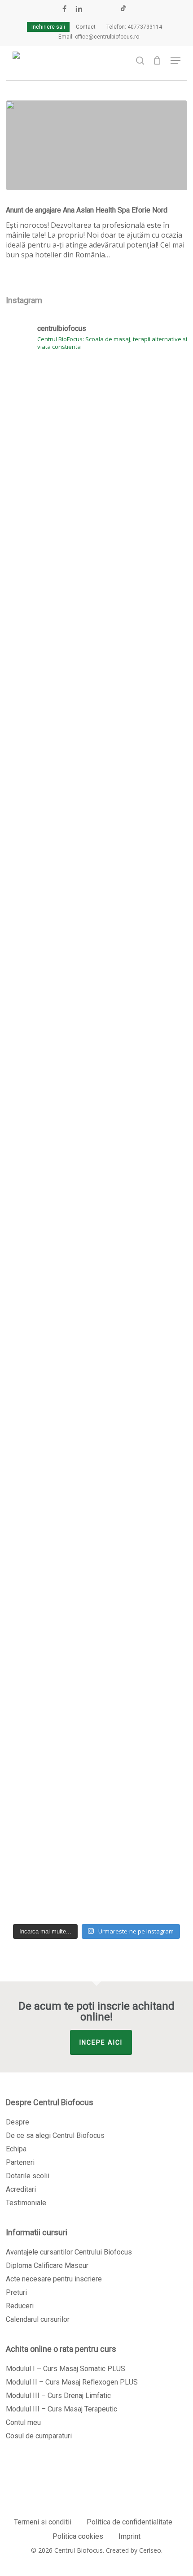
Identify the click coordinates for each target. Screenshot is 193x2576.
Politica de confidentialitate (129, 2522)
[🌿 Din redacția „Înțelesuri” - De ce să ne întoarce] (96, 849)
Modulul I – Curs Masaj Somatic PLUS (66, 2369)
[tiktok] (123, 9)
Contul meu (23, 2422)
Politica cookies (78, 2536)
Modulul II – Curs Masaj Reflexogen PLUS (72, 2382)
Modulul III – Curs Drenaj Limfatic (58, 2396)
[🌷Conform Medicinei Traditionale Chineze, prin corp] (96, 1301)
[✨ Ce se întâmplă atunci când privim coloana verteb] (96, 519)
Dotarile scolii (28, 2176)
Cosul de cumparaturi (39, 2436)
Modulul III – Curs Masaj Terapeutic (61, 2409)
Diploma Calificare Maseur (47, 2265)
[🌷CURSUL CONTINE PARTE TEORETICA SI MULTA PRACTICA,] (96, 1842)
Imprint (129, 2536)
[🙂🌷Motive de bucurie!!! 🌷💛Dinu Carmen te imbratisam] (96, 706)
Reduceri (20, 2306)
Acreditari (21, 2189)
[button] (175, 61)
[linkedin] (79, 9)
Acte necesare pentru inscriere (54, 2279)
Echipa (16, 2149)
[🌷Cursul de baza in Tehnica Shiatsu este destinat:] (96, 1542)
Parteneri (20, 2162)
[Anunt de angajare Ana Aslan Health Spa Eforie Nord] (96, 145)
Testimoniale (26, 2203)
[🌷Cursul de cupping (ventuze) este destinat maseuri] (96, 1124)
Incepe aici (101, 2042)
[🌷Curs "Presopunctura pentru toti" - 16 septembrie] (96, 1011)
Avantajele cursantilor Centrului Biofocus (69, 2252)
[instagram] (109, 9)
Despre (18, 2122)
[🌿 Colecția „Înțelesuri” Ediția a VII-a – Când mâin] (96, 1720)
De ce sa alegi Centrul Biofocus (55, 2135)
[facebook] (64, 9)
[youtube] (94, 9)
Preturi (16, 2292)
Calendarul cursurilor (38, 2319)
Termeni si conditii (43, 2522)
